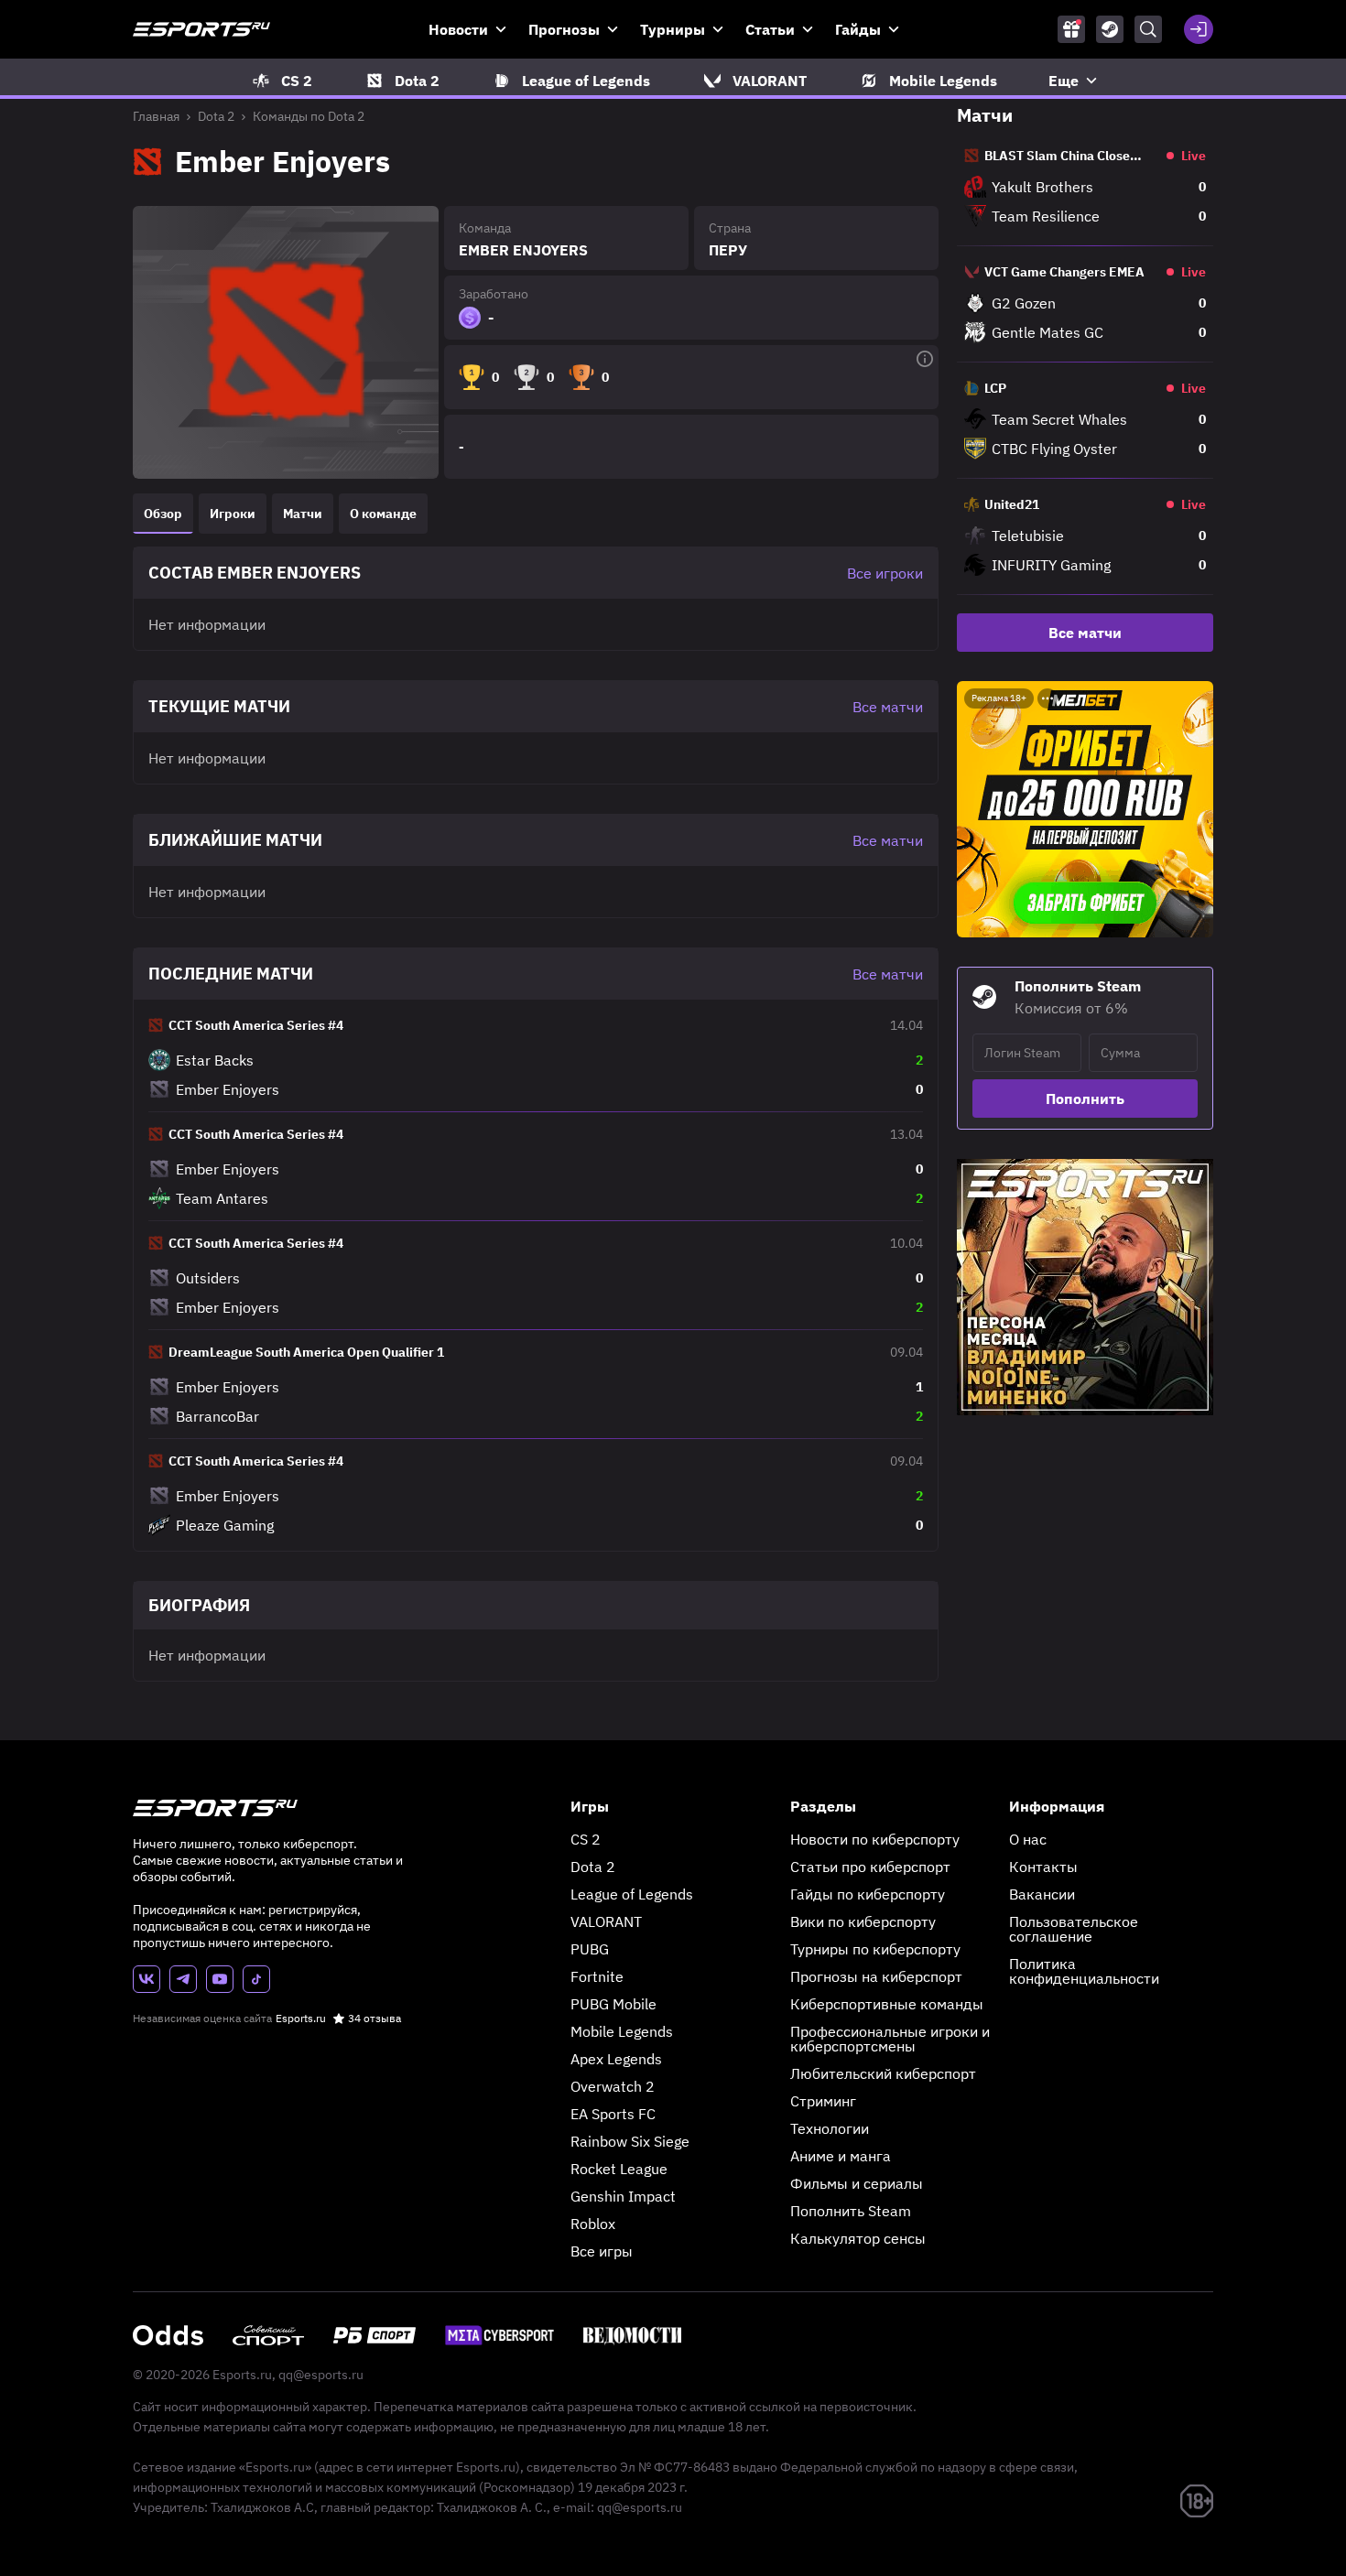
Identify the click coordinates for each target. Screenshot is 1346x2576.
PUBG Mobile (613, 2004)
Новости (458, 29)
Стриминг (823, 2101)
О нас (1028, 1839)
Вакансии (1042, 1894)
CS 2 (586, 1839)
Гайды (858, 29)
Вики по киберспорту (863, 1921)
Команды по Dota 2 (309, 116)
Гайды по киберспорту (868, 1894)
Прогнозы (564, 29)
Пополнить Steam (851, 2211)
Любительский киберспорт (883, 2073)
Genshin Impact (623, 2196)
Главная (156, 116)
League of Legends (632, 1894)
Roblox (593, 2224)
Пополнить (1085, 1099)
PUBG (590, 1949)
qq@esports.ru (321, 2375)
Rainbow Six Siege (630, 2141)
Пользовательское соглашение (1074, 1929)
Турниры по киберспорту (875, 1949)
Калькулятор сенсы (858, 2238)
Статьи (770, 29)
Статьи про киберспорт (870, 1867)
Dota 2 (216, 116)
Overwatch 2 (613, 2086)
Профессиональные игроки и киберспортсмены (890, 2039)
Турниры (673, 29)
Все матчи (1085, 633)
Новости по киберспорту (875, 1839)
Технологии (830, 2128)
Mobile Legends (622, 2031)
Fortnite (597, 1976)
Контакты (1043, 1867)
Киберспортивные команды (887, 2004)
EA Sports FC (613, 2114)
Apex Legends (616, 2059)
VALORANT (606, 1921)
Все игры (602, 2251)
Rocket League (619, 2169)
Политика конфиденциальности (1084, 1971)
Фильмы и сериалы (857, 2183)
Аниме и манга (841, 2156)
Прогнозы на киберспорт (876, 1976)
